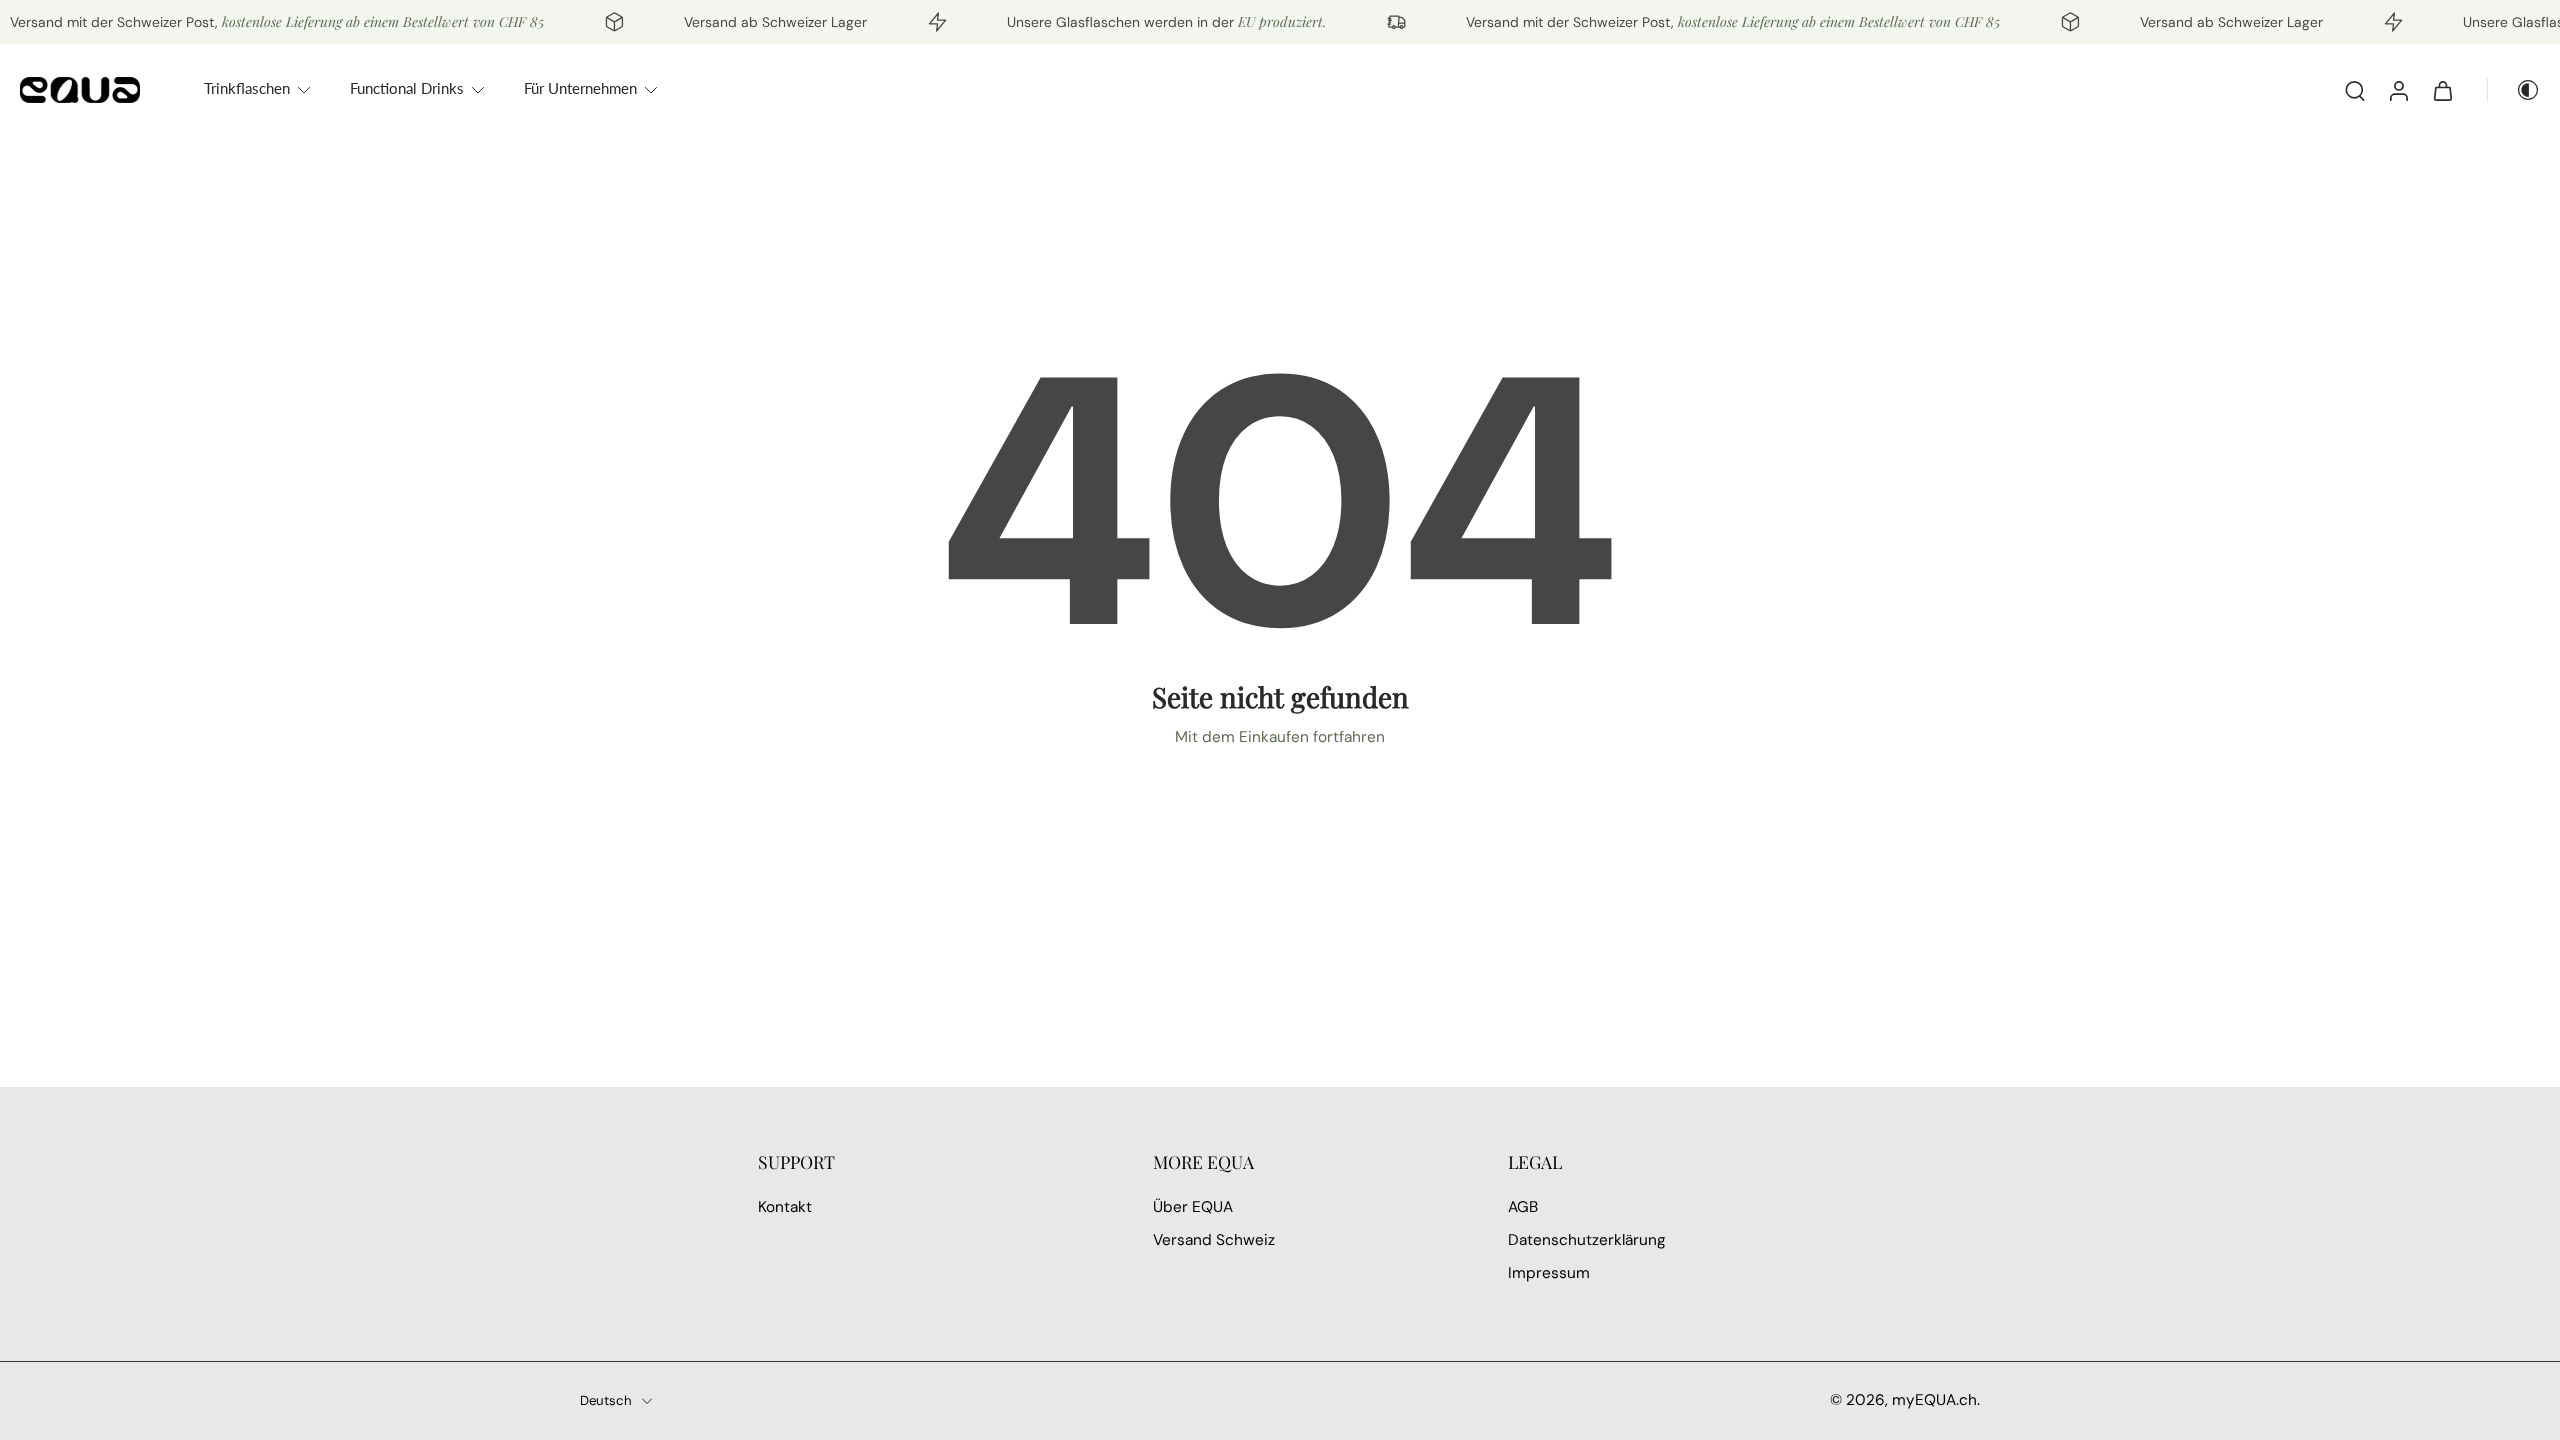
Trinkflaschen (247, 88)
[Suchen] (2355, 90)
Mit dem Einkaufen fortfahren (1280, 737)
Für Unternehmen (580, 88)
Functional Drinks (407, 88)
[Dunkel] (2514, 90)
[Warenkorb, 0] (2443, 90)
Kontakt (785, 1207)
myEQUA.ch (1934, 1400)
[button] (925, 1162)
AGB (1523, 1207)
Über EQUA (1193, 1207)
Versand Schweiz (1214, 1241)
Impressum (1549, 1274)
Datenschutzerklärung (1587, 1241)
